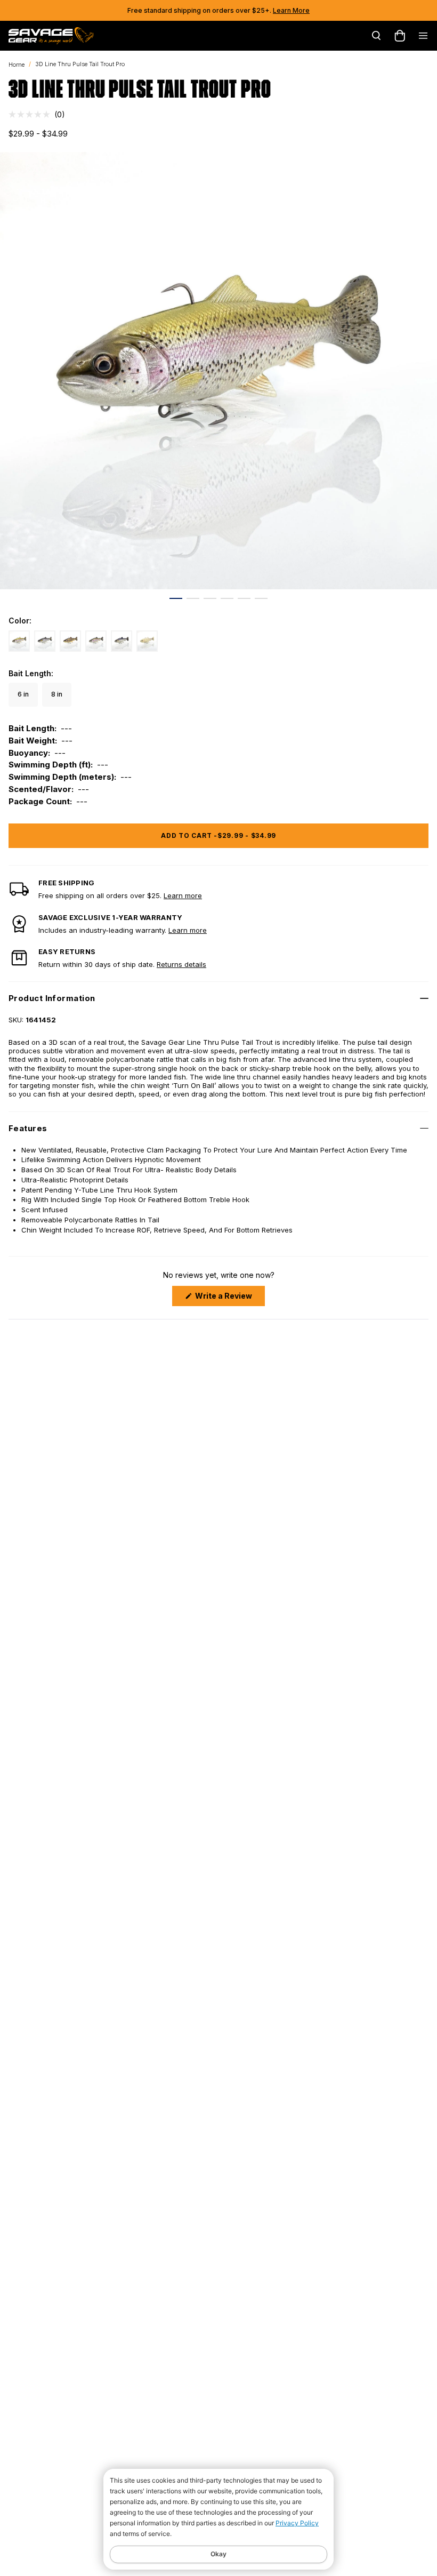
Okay (218, 2554)
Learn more (183, 895)
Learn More (291, 10)
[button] (37, 114)
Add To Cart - (218, 835)
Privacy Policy (297, 2523)
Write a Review (229, 1298)
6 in (23, 694)
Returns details (181, 964)
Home (17, 65)
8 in (57, 694)
